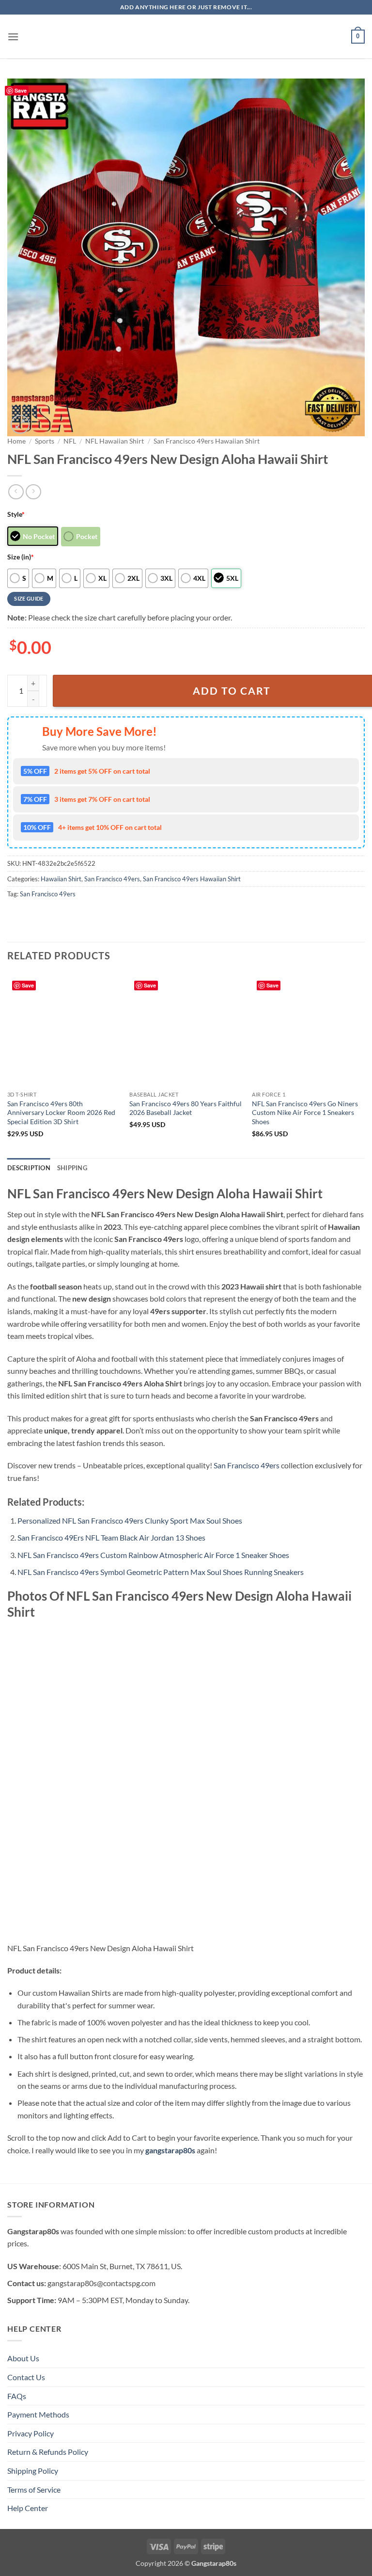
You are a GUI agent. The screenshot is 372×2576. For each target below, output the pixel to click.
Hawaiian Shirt (61, 879)
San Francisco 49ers (112, 879)
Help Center (28, 2508)
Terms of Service (34, 2489)
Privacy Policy (31, 2433)
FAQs (17, 2396)
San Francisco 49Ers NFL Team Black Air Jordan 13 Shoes (111, 1537)
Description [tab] (29, 1168)
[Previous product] (33, 492)
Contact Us (26, 2377)
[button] (13, 37)
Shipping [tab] (72, 1168)
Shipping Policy (33, 2471)
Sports (45, 441)
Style (16, 514)
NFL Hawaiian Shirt (115, 441)
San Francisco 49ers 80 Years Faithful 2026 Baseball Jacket (186, 1108)
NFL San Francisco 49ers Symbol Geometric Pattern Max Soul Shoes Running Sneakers (161, 1572)
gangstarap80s (170, 2150)
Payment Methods (38, 2414)
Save (21, 90)
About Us (23, 2358)
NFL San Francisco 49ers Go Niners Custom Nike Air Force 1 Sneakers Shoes (305, 1113)
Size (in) (21, 557)
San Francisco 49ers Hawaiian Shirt (207, 441)
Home (16, 441)
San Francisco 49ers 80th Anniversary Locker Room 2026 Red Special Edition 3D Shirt (61, 1113)
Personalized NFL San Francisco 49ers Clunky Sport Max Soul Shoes (130, 1520)
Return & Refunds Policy (48, 2452)
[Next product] (16, 492)
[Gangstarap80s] (186, 37)
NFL (70, 441)
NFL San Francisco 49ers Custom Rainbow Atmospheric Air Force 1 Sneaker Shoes (153, 1555)
